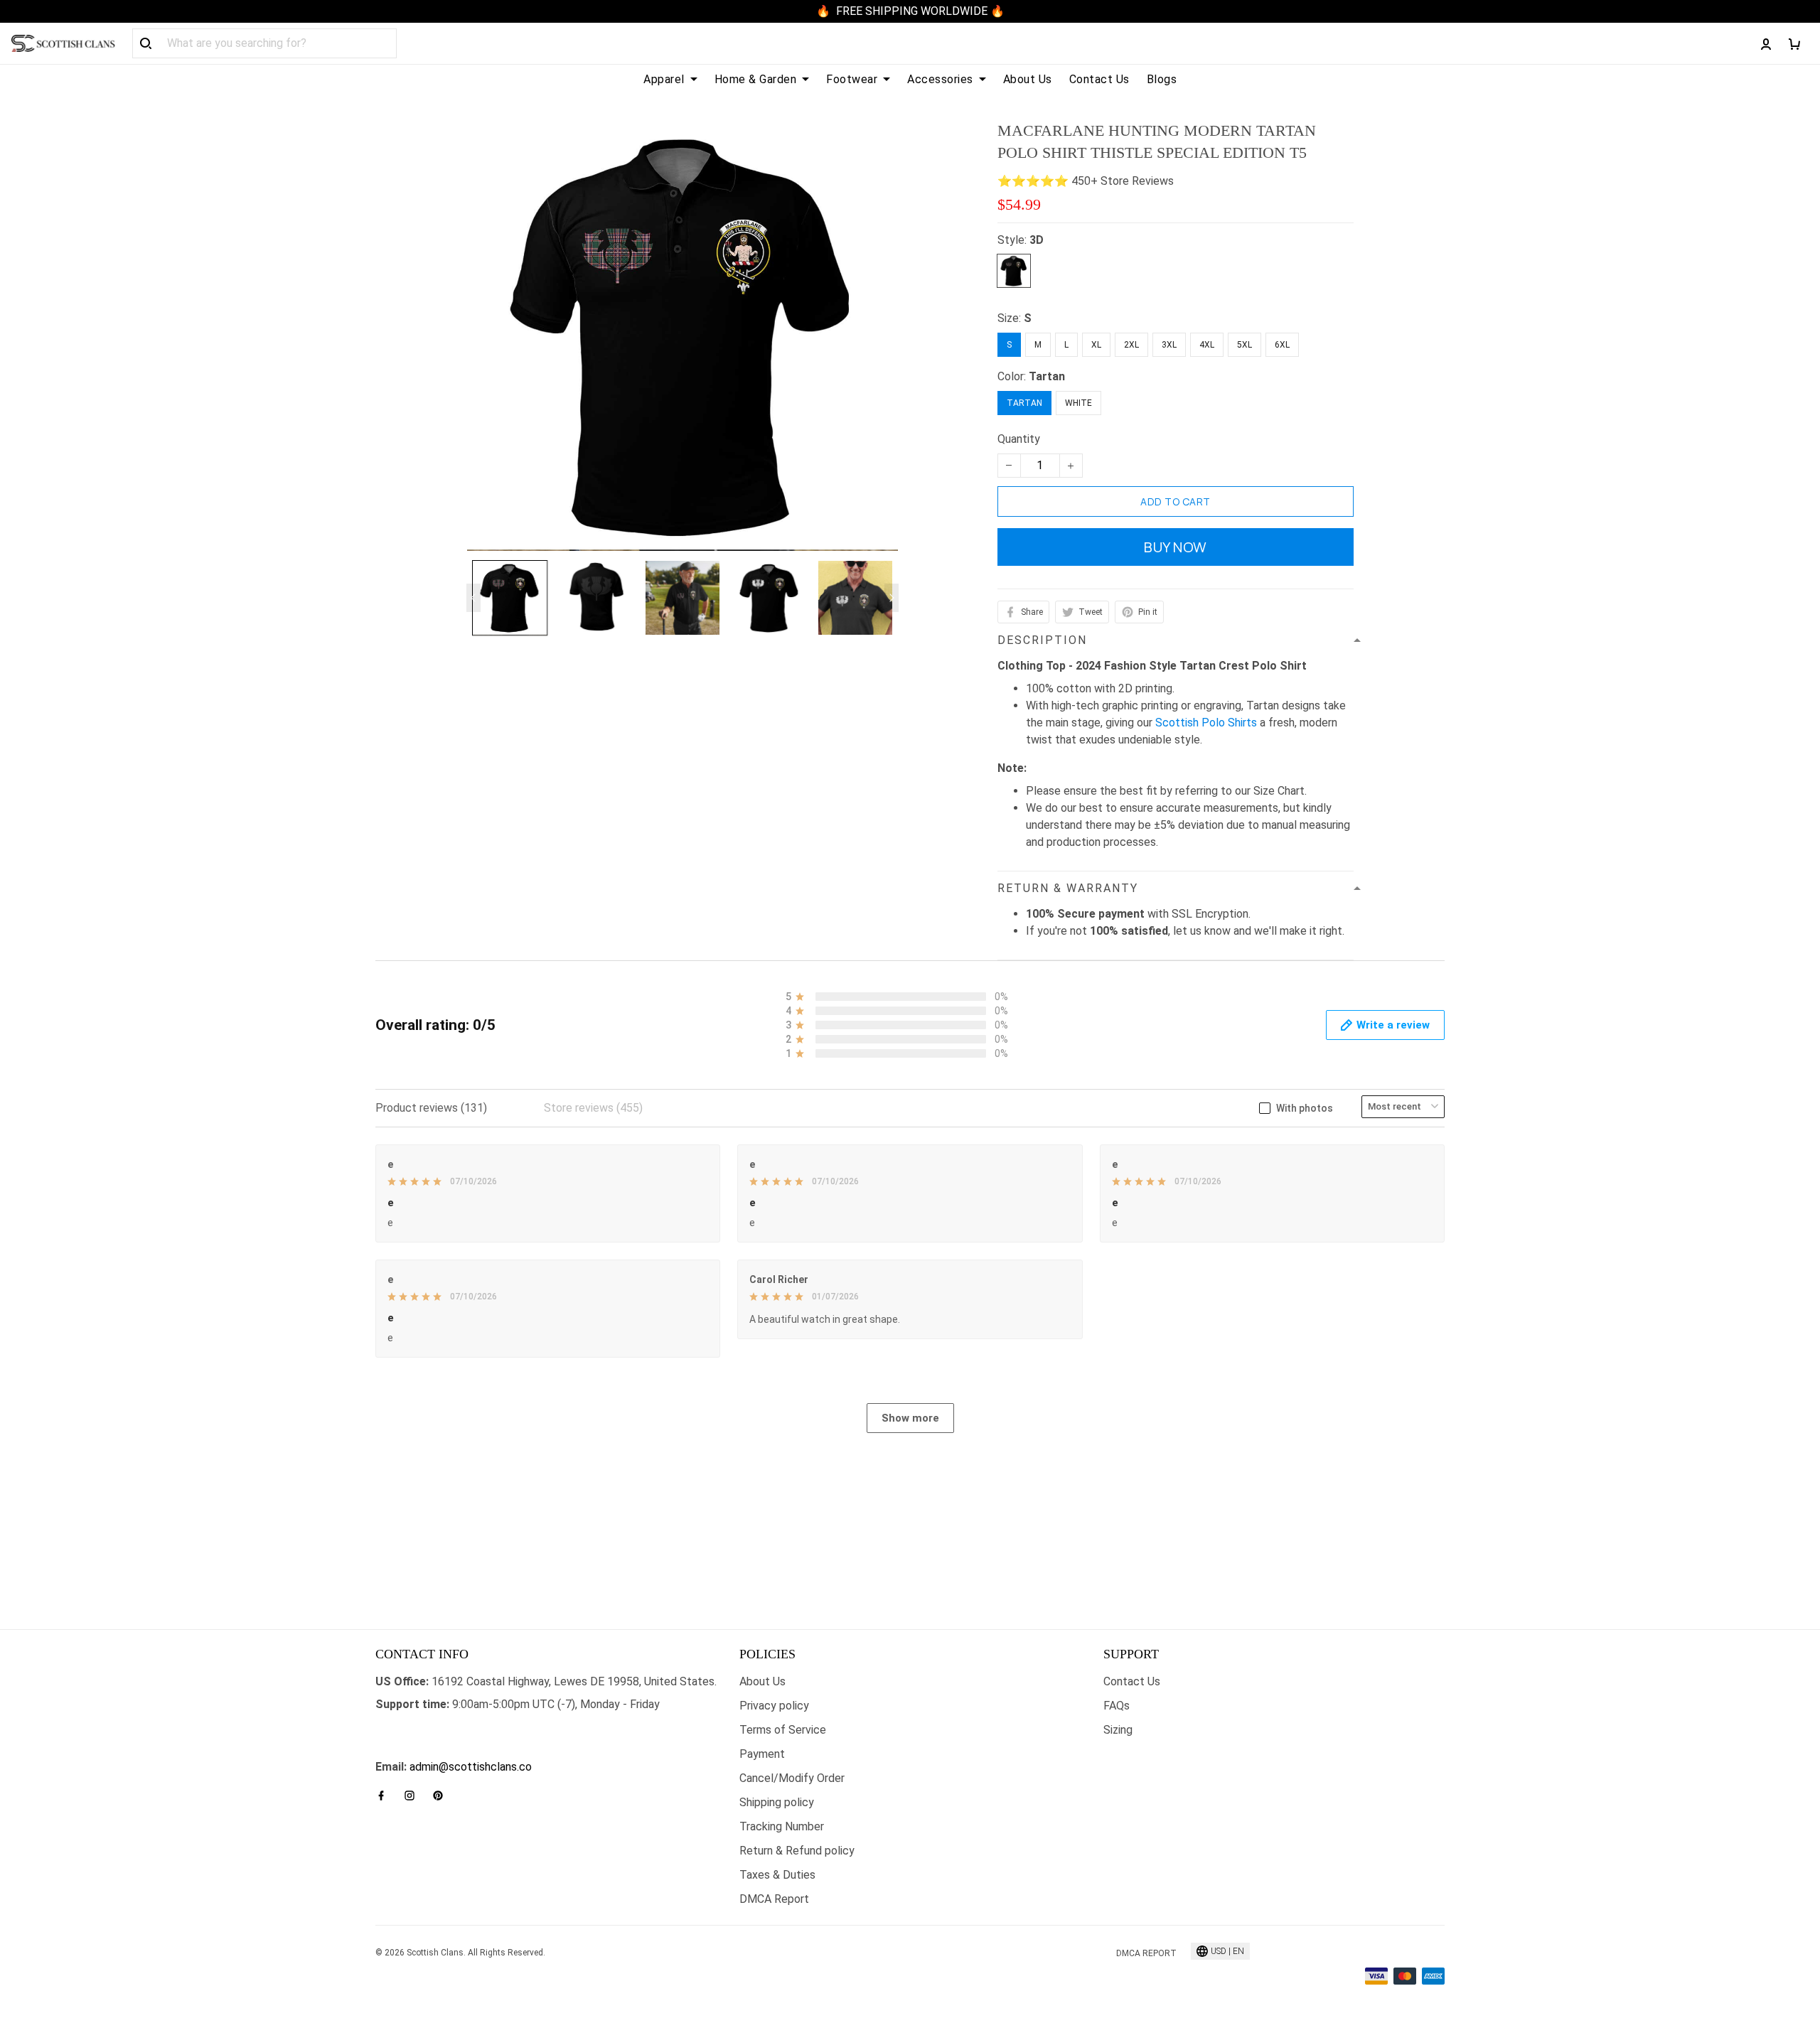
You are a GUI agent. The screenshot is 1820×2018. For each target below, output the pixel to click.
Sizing (1118, 1730)
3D (1037, 240)
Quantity (1019, 439)
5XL (1244, 345)
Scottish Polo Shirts (1206, 723)
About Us (1028, 79)
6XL (1282, 345)
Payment (762, 1754)
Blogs (1162, 79)
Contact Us (1099, 79)
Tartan (1047, 376)
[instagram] (414, 1796)
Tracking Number (782, 1826)
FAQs (1117, 1706)
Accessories (940, 79)
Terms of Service (783, 1730)
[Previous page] (473, 598)
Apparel (664, 79)
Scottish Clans (412, 1727)
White (1078, 403)
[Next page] (892, 598)
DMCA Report (774, 1899)
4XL (1207, 345)
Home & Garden (756, 79)
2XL (1131, 345)
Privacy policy (774, 1706)
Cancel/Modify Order (792, 1778)
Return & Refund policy (797, 1851)
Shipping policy (777, 1802)
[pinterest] (442, 1796)
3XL (1169, 345)
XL (1096, 345)
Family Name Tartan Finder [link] (442, 1750)
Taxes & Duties (777, 1875)
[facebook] (385, 1796)
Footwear (852, 79)
